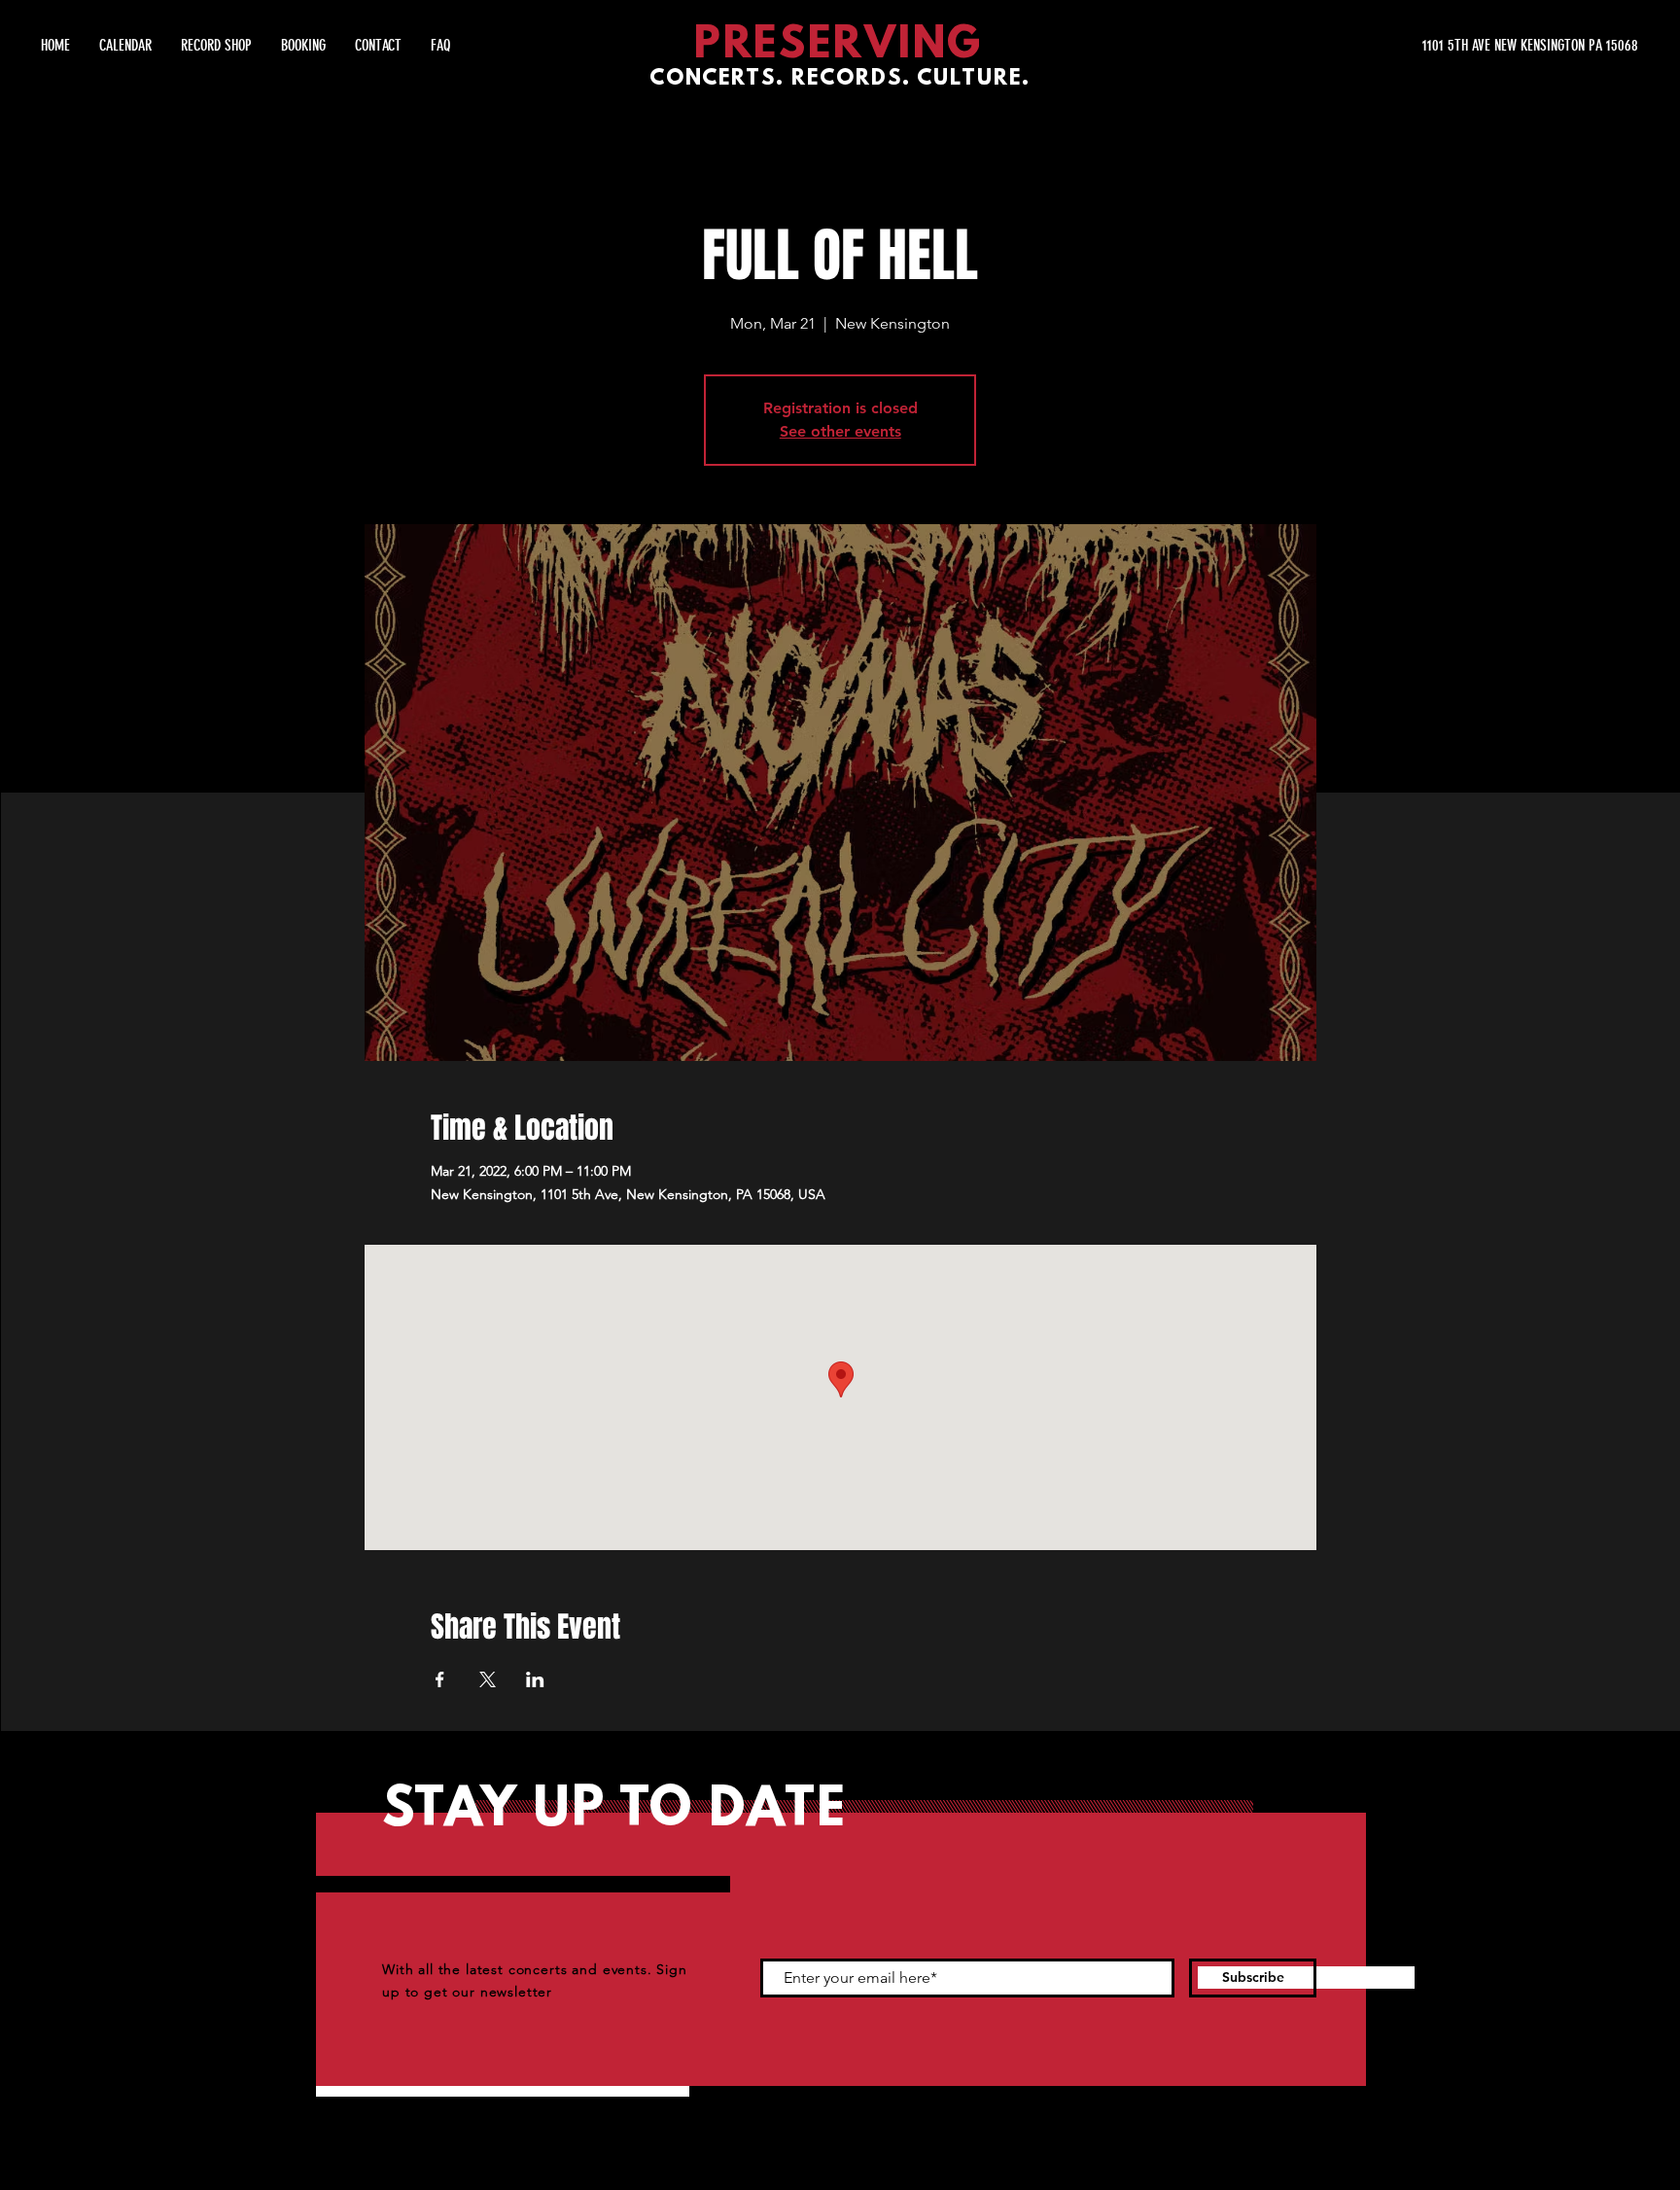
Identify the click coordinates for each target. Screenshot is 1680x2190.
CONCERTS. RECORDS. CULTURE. (840, 79)
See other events (840, 431)
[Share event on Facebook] (440, 1679)
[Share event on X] (488, 1679)
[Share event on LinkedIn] (535, 1679)
